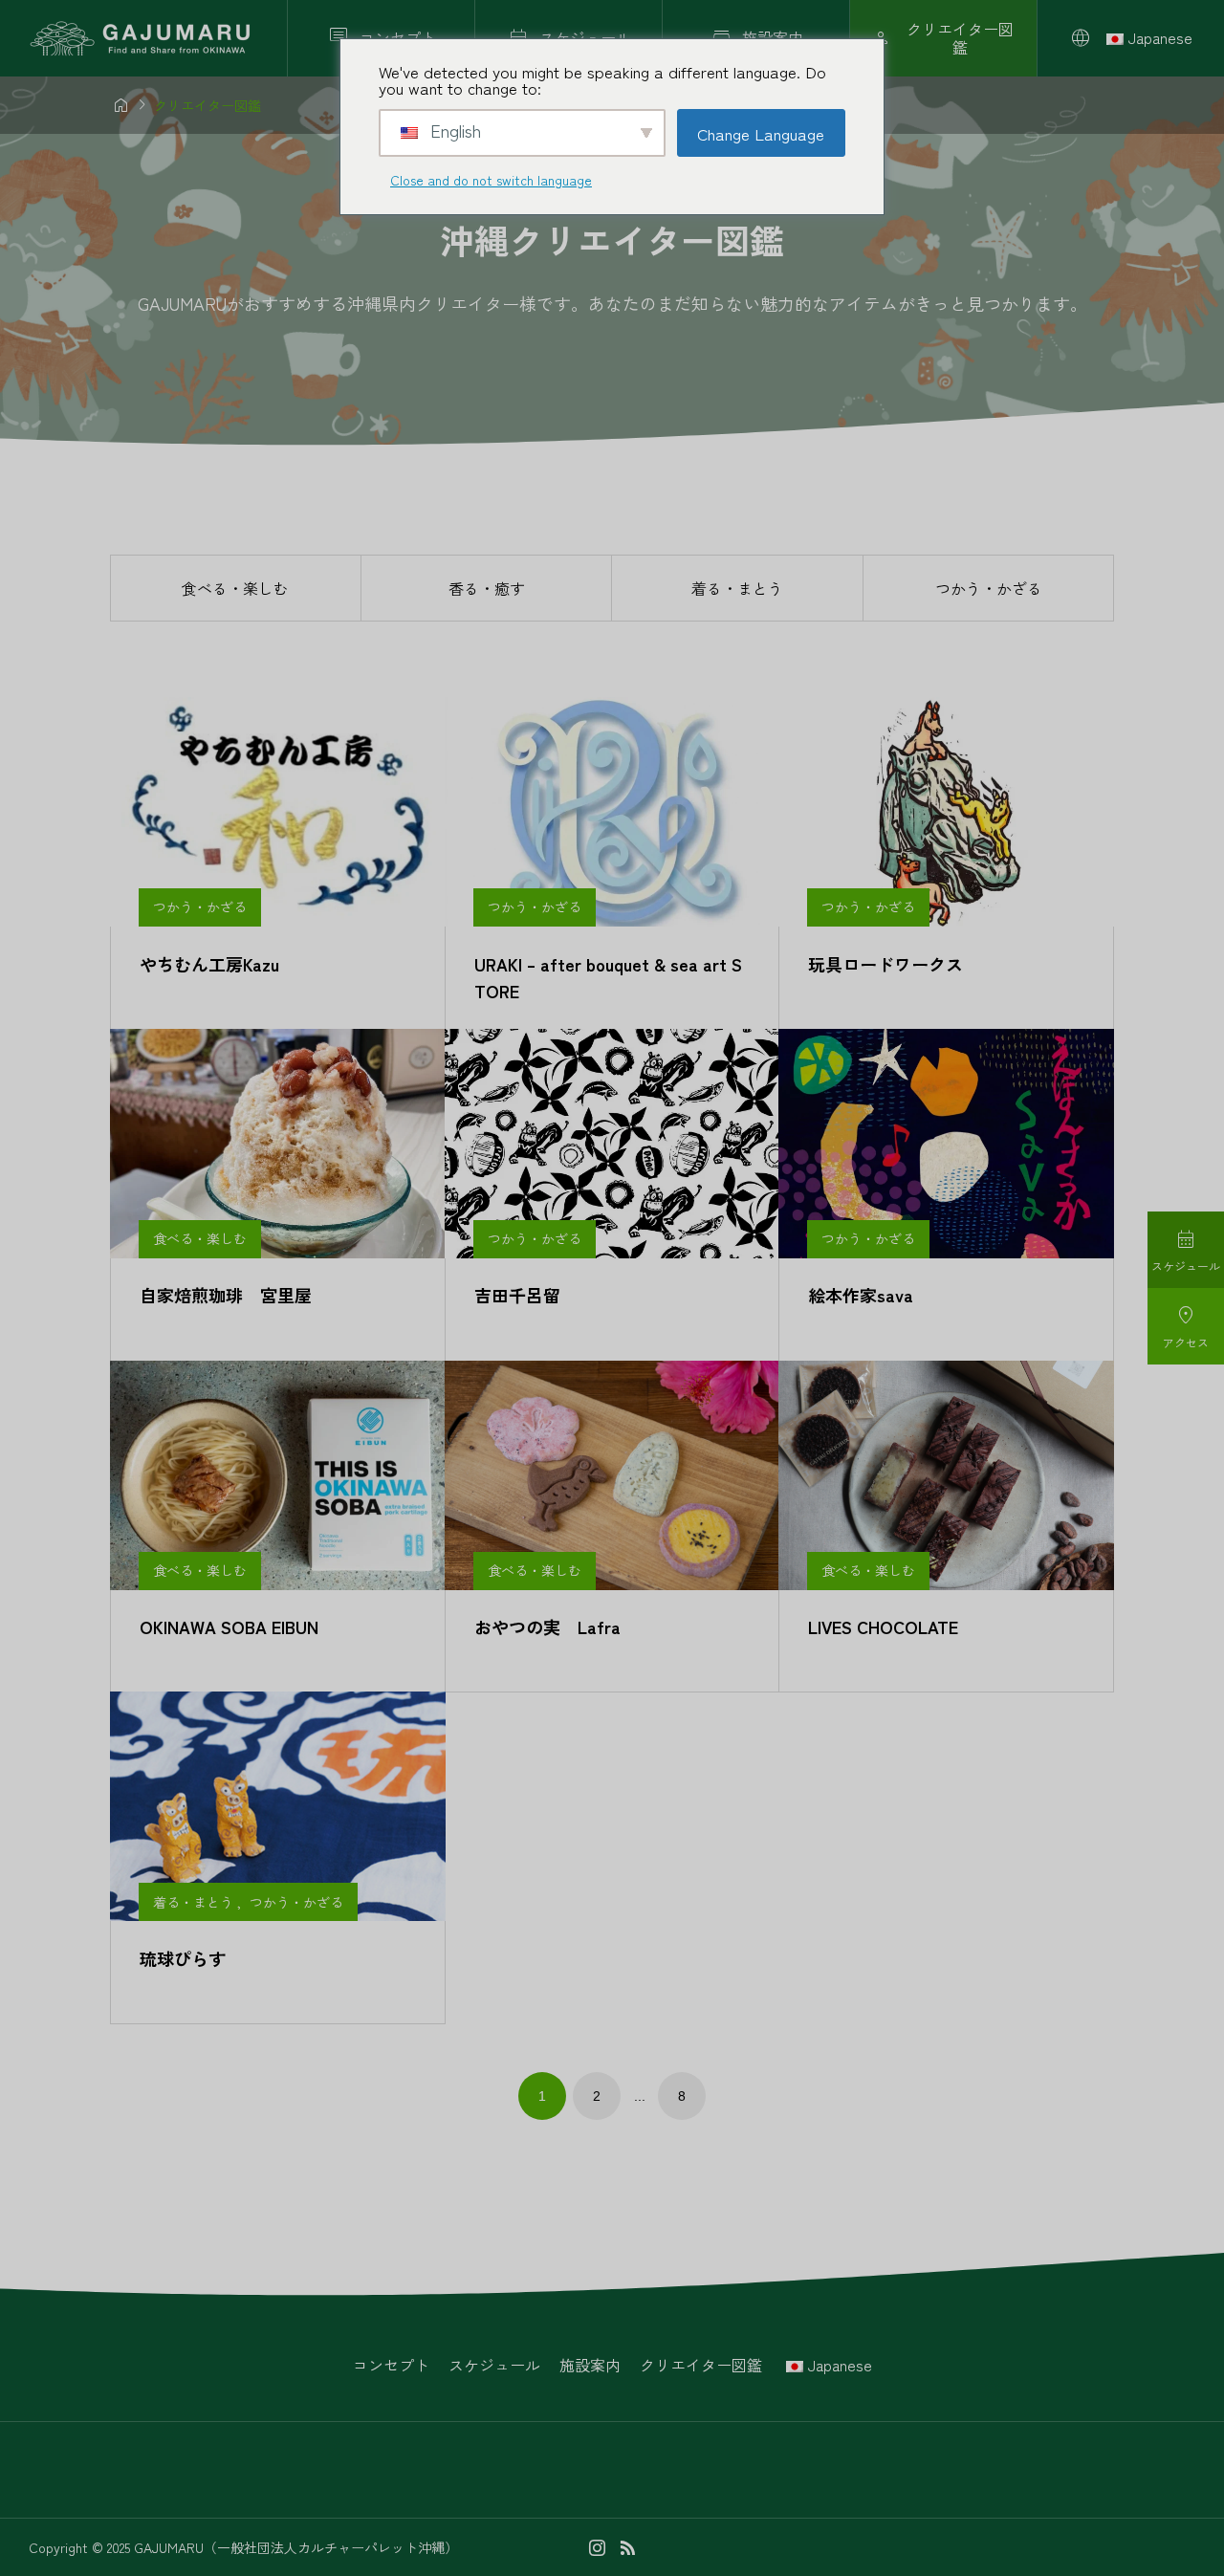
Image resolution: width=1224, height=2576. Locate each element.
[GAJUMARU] (141, 39)
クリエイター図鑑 (701, 2365)
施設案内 (590, 2365)
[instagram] (597, 2547)
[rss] (627, 2548)
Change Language (761, 133)
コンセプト (391, 2365)
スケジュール (494, 2365)
